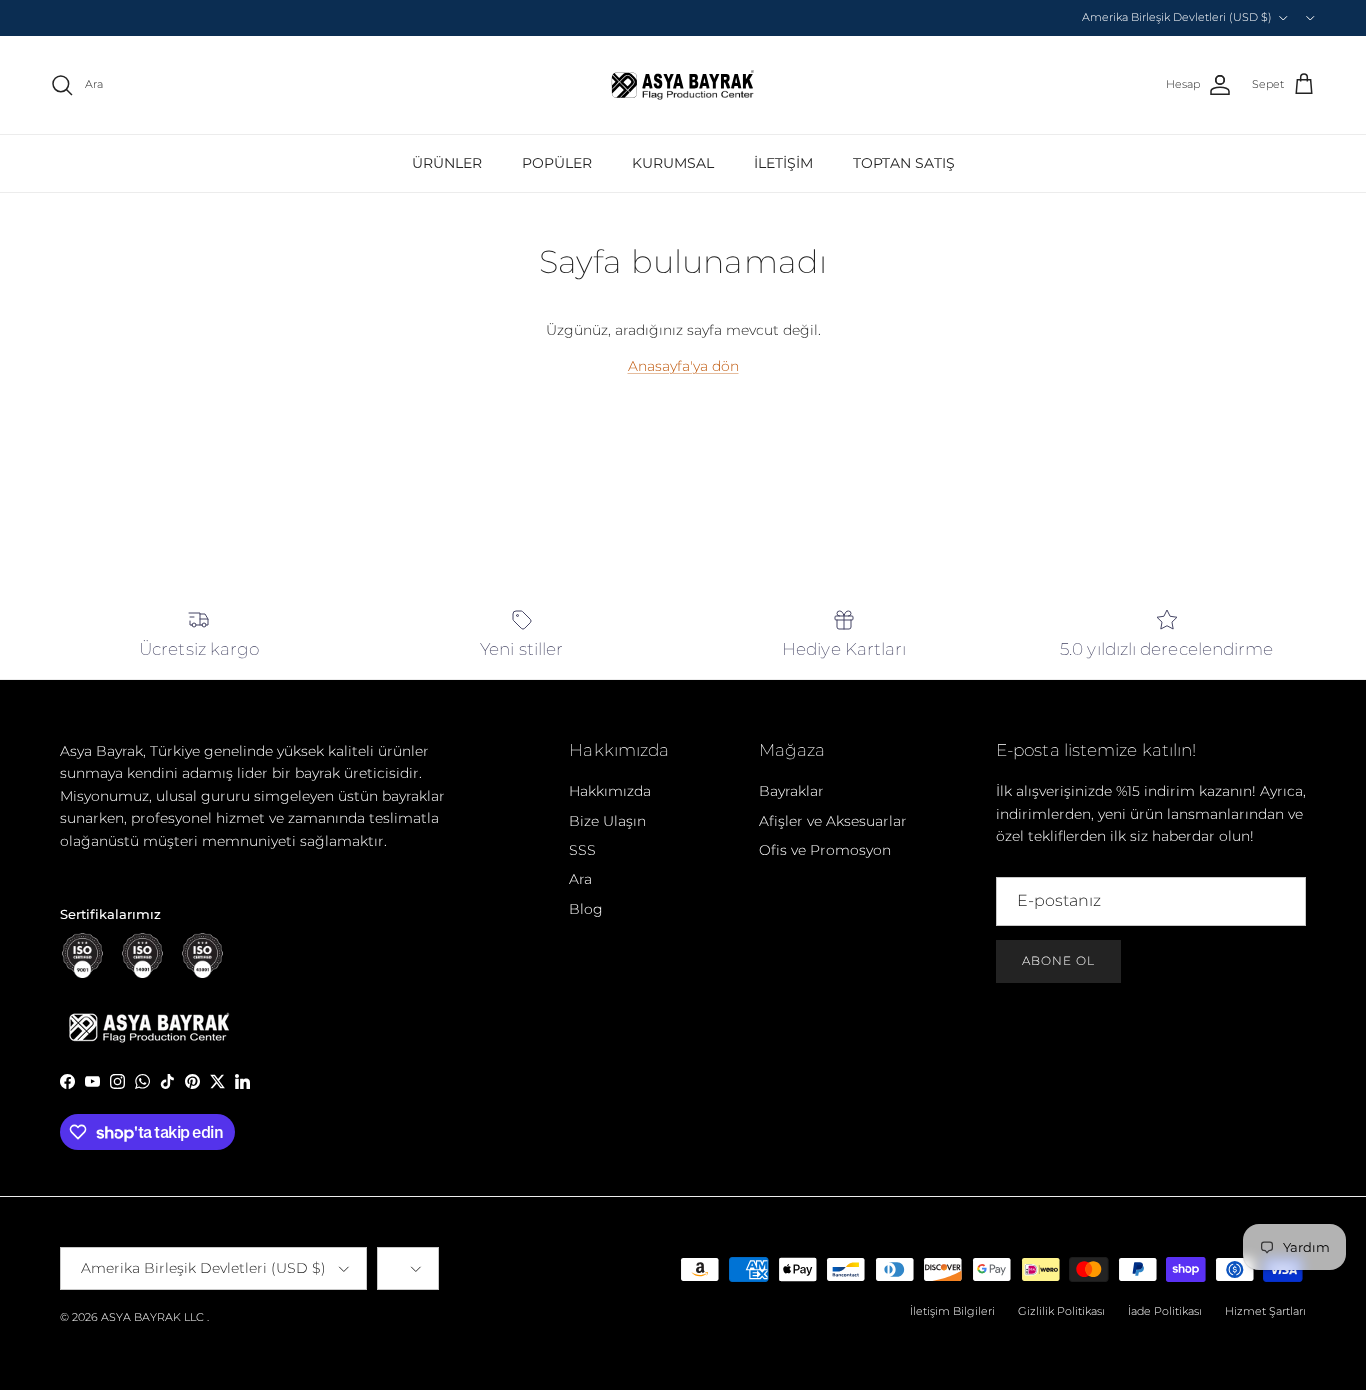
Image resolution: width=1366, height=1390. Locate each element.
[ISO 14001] (142, 955)
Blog (586, 909)
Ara (580, 879)
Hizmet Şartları (1265, 1311)
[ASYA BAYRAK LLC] (683, 85)
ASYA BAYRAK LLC (152, 1317)
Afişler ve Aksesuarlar (833, 821)
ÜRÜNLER (447, 163)
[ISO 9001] (82, 955)
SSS (582, 850)
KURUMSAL (673, 163)
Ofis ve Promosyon (825, 850)
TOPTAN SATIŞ (904, 163)
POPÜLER (557, 163)
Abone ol (1058, 960)
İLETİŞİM (783, 163)
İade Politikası (1165, 1311)
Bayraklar (791, 791)
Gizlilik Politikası (1061, 1311)
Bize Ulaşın (607, 821)
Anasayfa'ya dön (683, 366)
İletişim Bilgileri (952, 1311)
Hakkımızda (610, 791)
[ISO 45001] (202, 955)
